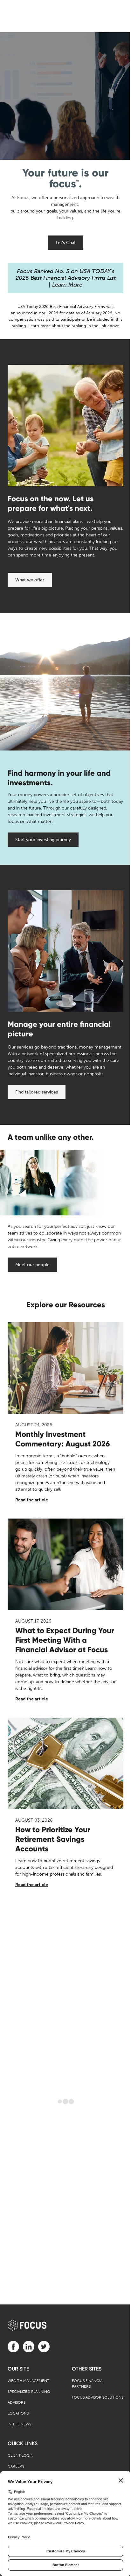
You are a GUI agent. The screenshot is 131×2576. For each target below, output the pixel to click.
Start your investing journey (43, 840)
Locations (18, 2413)
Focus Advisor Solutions (98, 2397)
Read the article (32, 1500)
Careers (16, 2466)
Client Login (21, 2455)
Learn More (67, 285)
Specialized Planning (29, 2392)
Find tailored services (37, 1092)
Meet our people (32, 1265)
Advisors (17, 2402)
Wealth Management (28, 2381)
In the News (19, 2424)
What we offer (30, 580)
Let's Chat (66, 243)
